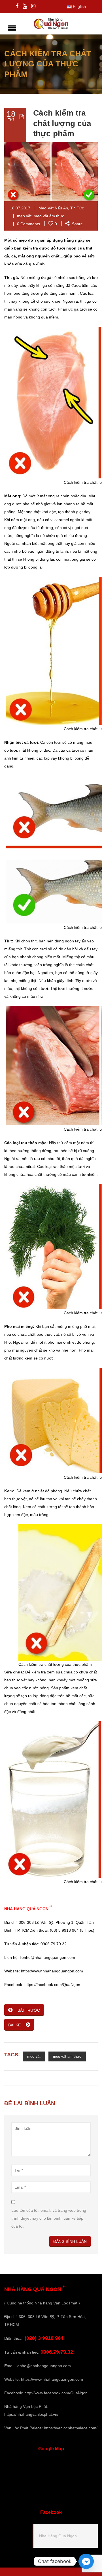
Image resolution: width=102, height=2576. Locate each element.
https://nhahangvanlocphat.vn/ (31, 2414)
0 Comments (28, 224)
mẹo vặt (24, 216)
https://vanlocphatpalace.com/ (71, 2428)
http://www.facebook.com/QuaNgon (56, 2393)
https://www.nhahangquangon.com (52, 2379)
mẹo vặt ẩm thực (49, 216)
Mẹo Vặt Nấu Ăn (53, 208)
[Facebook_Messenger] (86, 2561)
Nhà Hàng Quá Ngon (58, 2536)
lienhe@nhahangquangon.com (43, 2366)
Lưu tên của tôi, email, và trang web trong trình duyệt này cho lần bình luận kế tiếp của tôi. (49, 2218)
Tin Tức (77, 208)
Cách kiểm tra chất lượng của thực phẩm (62, 123)
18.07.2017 (20, 208)
